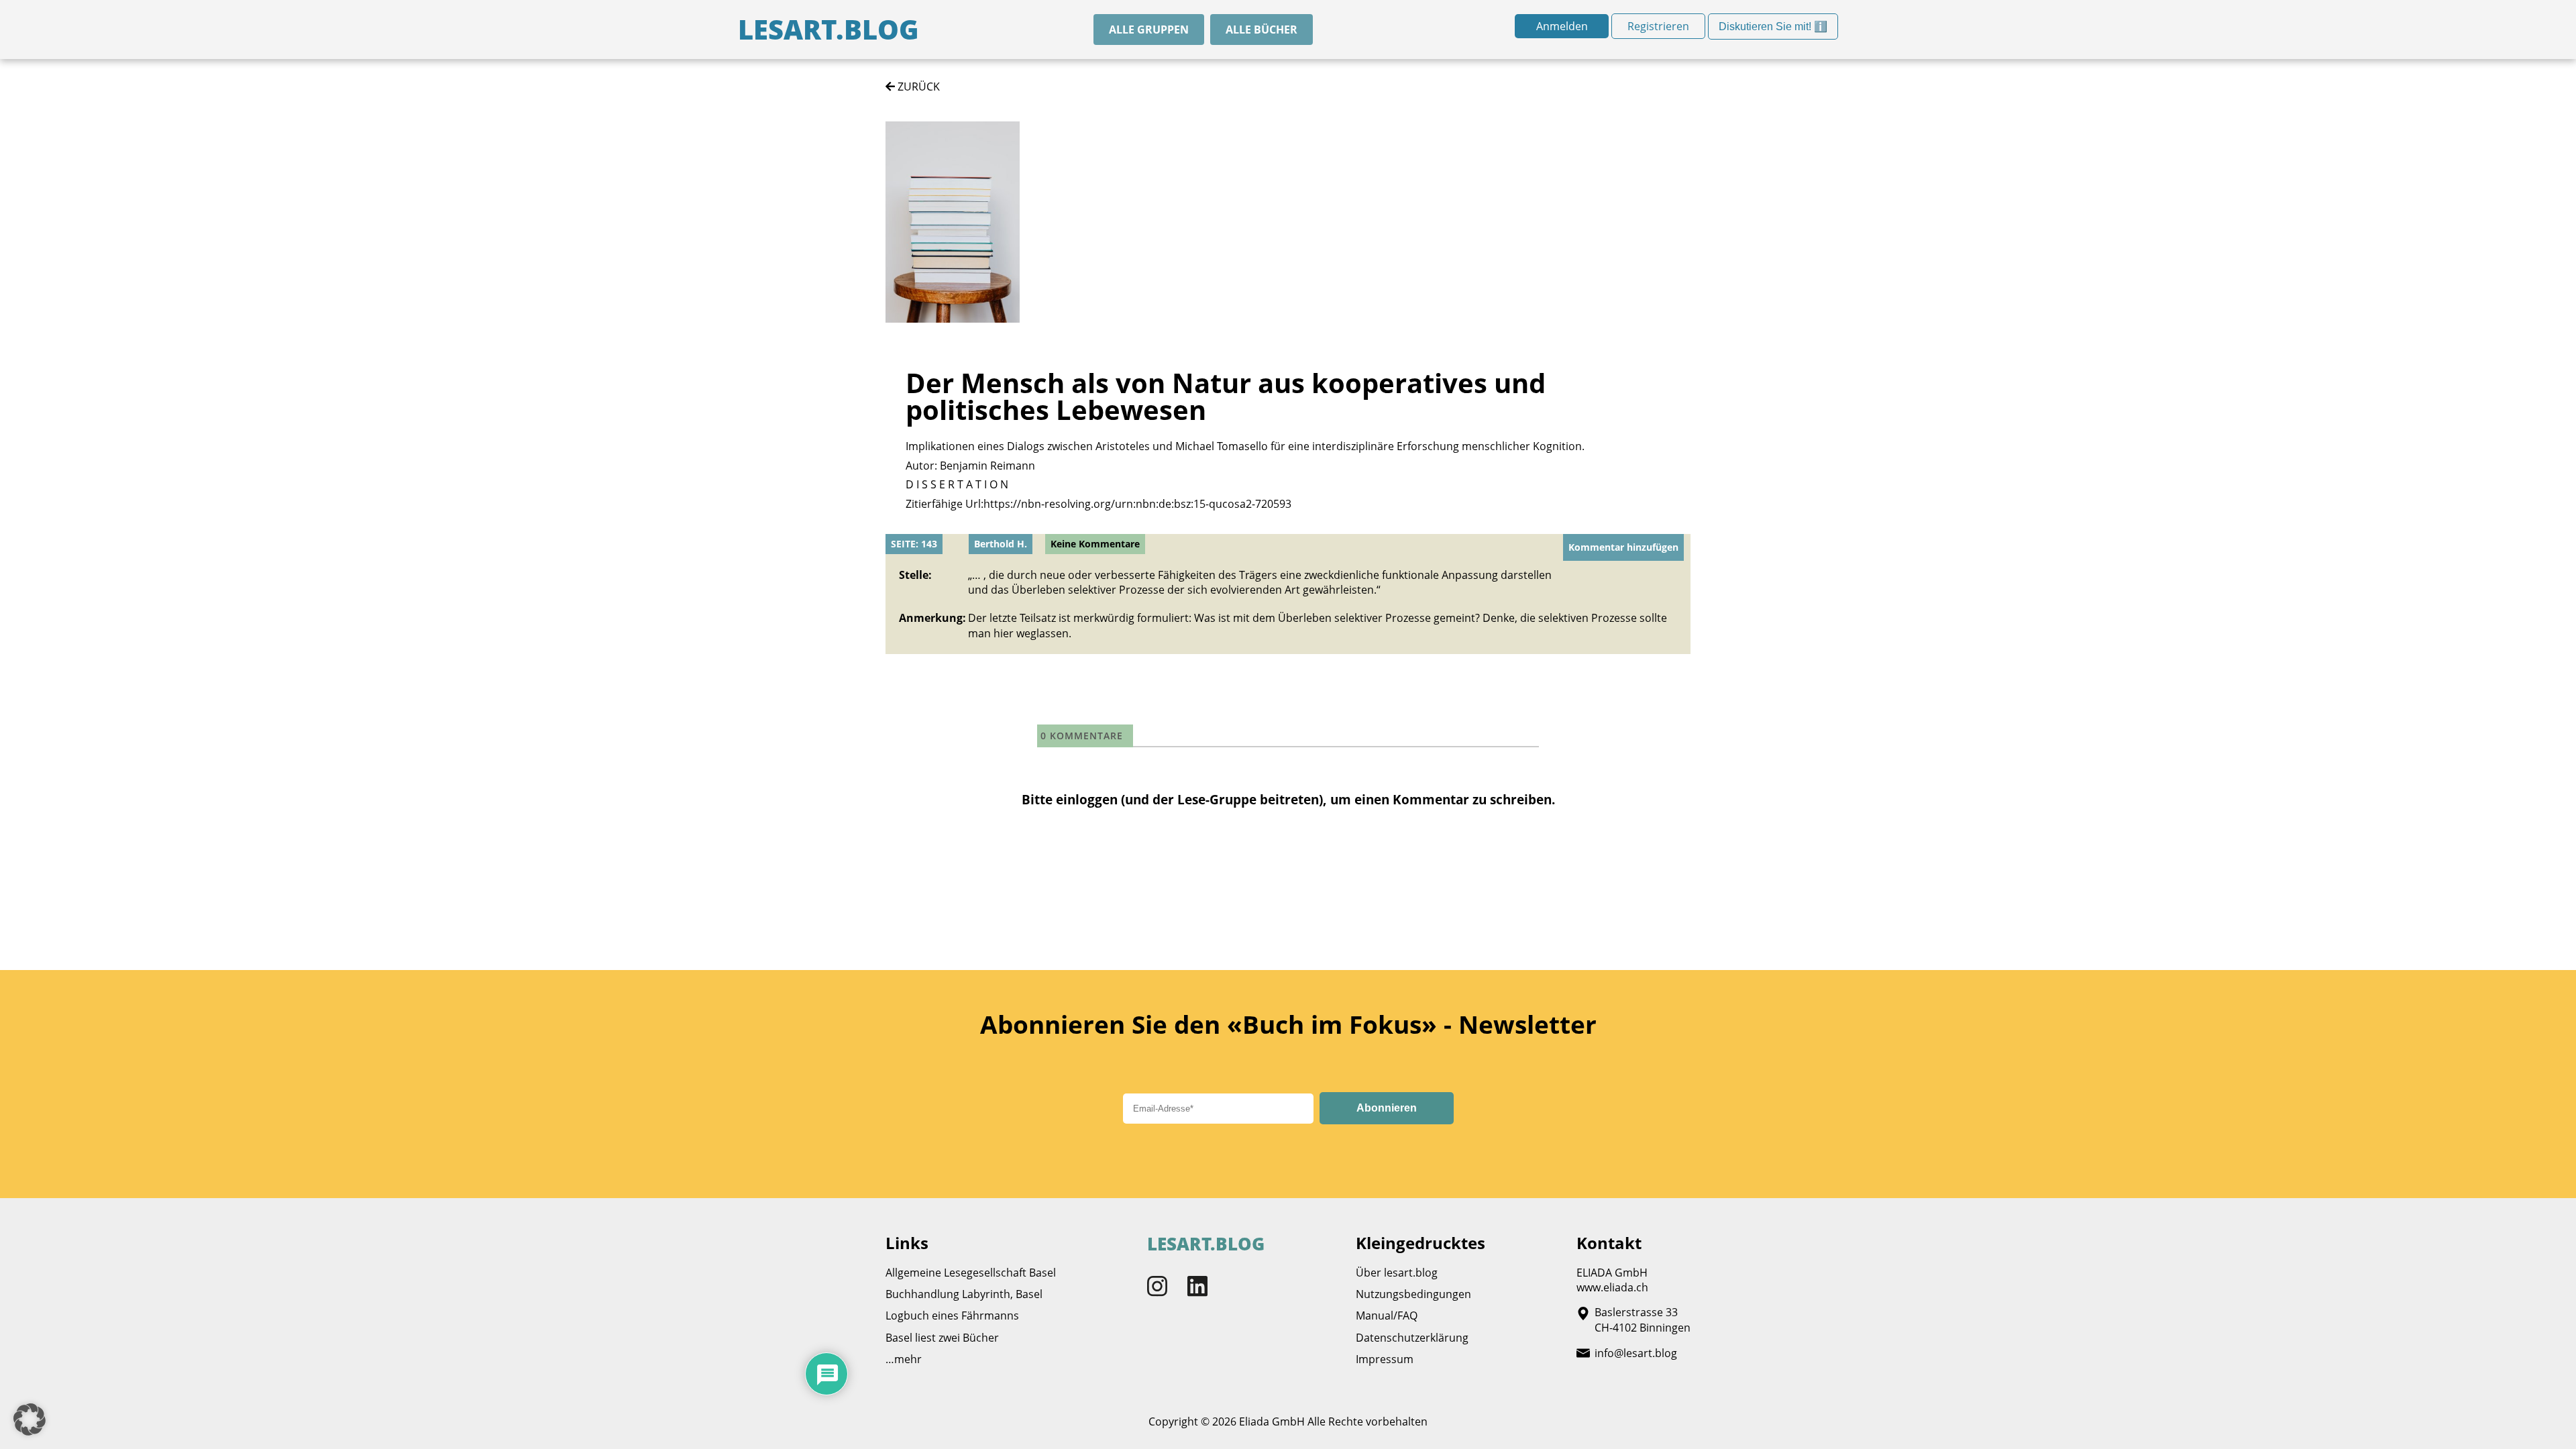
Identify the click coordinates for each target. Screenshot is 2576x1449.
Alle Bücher (1262, 30)
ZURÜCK (917, 87)
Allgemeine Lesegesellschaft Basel (971, 1273)
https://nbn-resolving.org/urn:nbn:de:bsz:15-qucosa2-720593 (1137, 504)
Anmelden (1562, 26)
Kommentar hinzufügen (1623, 547)
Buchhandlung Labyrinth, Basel (964, 1294)
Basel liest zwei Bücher (942, 1338)
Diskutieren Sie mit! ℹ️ (1773, 30)
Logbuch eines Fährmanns (952, 1316)
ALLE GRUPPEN (1149, 30)
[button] (30, 1419)
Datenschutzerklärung (1412, 1338)
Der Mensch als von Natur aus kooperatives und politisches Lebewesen (1226, 396)
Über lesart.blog (1397, 1273)
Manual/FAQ (1387, 1316)
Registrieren (1658, 26)
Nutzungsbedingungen (1413, 1294)
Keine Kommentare (1095, 544)
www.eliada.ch (1612, 1287)
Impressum (1385, 1359)
